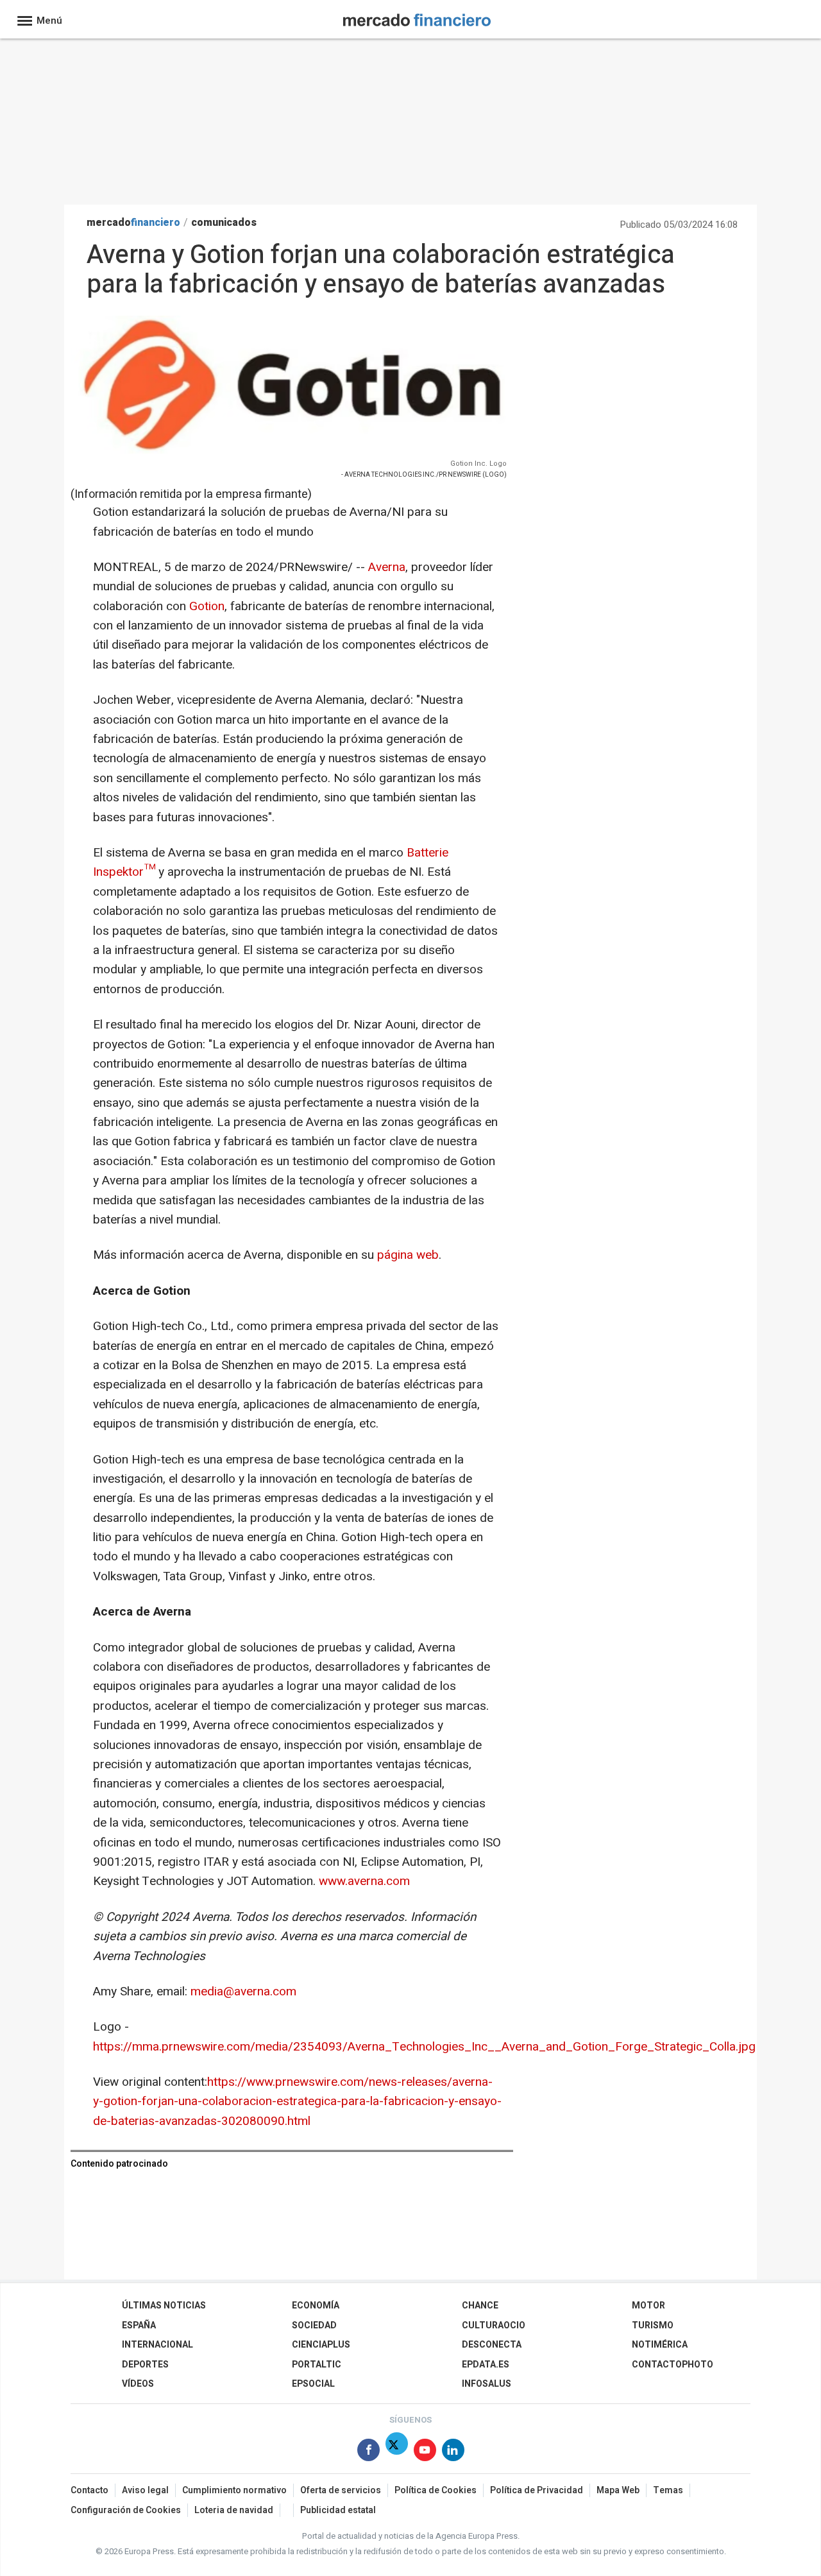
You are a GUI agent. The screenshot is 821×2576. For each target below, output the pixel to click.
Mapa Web (618, 2490)
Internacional (157, 2345)
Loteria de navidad (234, 2510)
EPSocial (313, 2384)
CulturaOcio (494, 2325)
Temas (668, 2490)
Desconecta (492, 2345)
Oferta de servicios (341, 2490)
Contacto (89, 2490)
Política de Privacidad (537, 2490)
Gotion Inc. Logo (478, 464)
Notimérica (660, 2345)
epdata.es (486, 2365)
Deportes (145, 2365)
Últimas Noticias (164, 2306)
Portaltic (317, 2365)
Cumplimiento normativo (234, 2490)
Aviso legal (145, 2490)
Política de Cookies (436, 2490)
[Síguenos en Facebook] (368, 2452)
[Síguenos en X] (397, 2452)
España (139, 2325)
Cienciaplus (321, 2345)
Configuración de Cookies (126, 2510)
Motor (648, 2306)
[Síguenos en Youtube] (425, 2452)
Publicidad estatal (338, 2510)
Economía (316, 2306)
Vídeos (138, 2384)
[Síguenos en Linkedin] (453, 2452)
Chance (480, 2306)
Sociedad (314, 2325)
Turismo (653, 2325)
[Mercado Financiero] (417, 18)
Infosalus (487, 2384)
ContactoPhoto (673, 2365)
